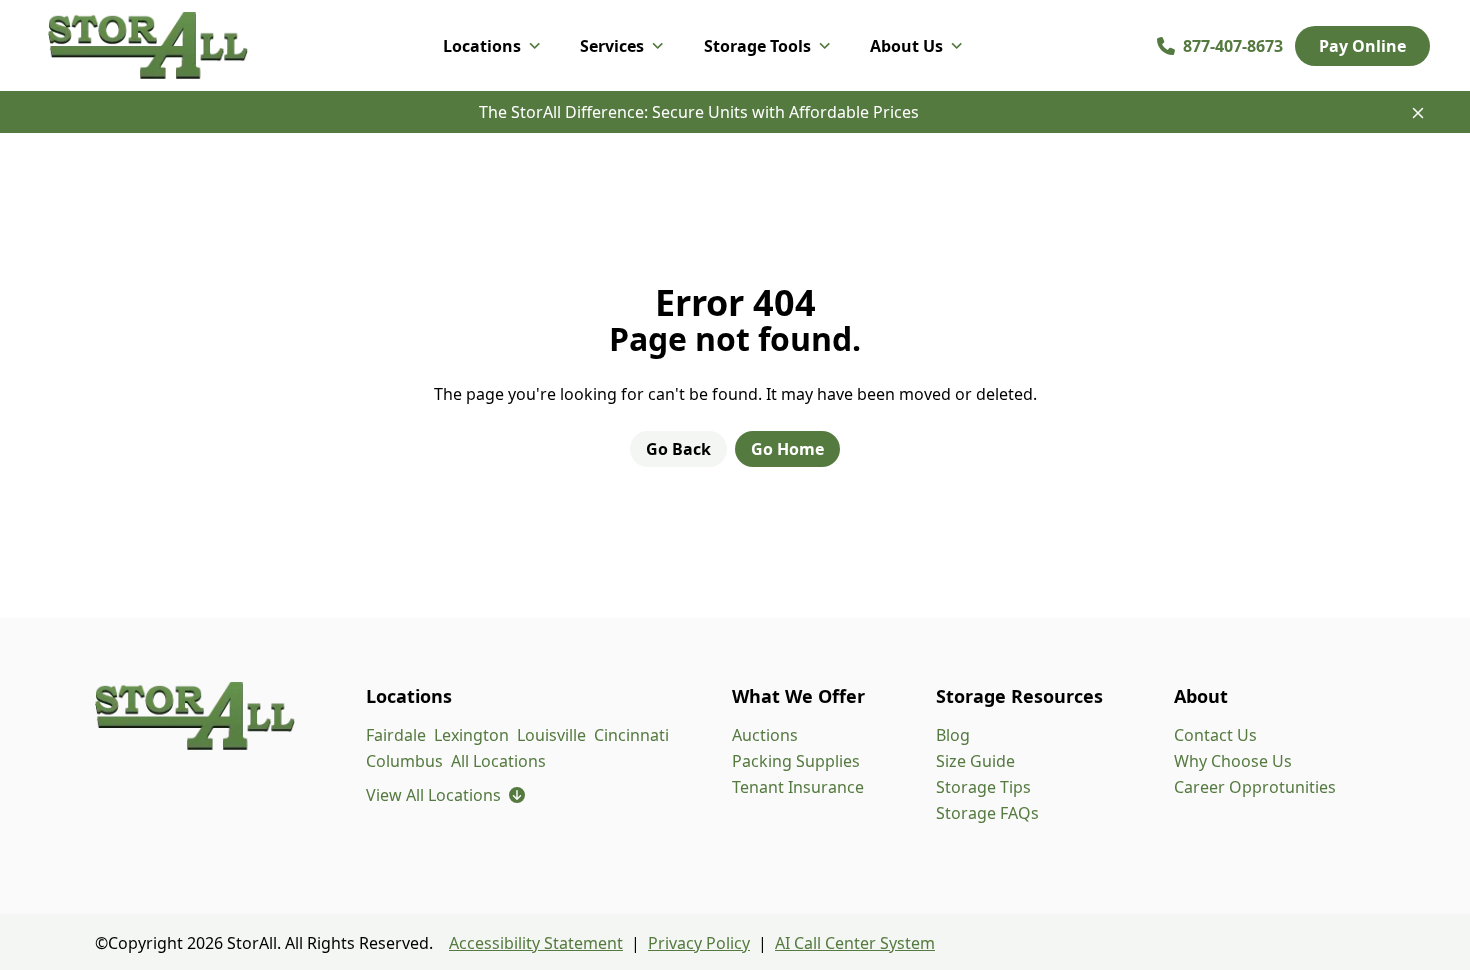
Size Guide (975, 761)
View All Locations (445, 795)
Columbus (404, 761)
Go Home (787, 449)
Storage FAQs (987, 813)
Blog (953, 735)
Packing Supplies (796, 761)
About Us (906, 46)
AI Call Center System (855, 943)
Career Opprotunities (1255, 787)
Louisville (551, 735)
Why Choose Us (1233, 761)
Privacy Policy (699, 943)
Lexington (471, 735)
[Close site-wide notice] (1418, 113)
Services (612, 46)
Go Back (678, 449)
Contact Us (1215, 735)
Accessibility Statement (536, 943)
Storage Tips (983, 787)
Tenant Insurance (798, 787)
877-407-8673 (1233, 46)
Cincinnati (631, 735)
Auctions (765, 735)
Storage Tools (757, 46)
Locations (482, 46)
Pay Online (1362, 46)
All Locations (498, 761)
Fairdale (396, 735)
